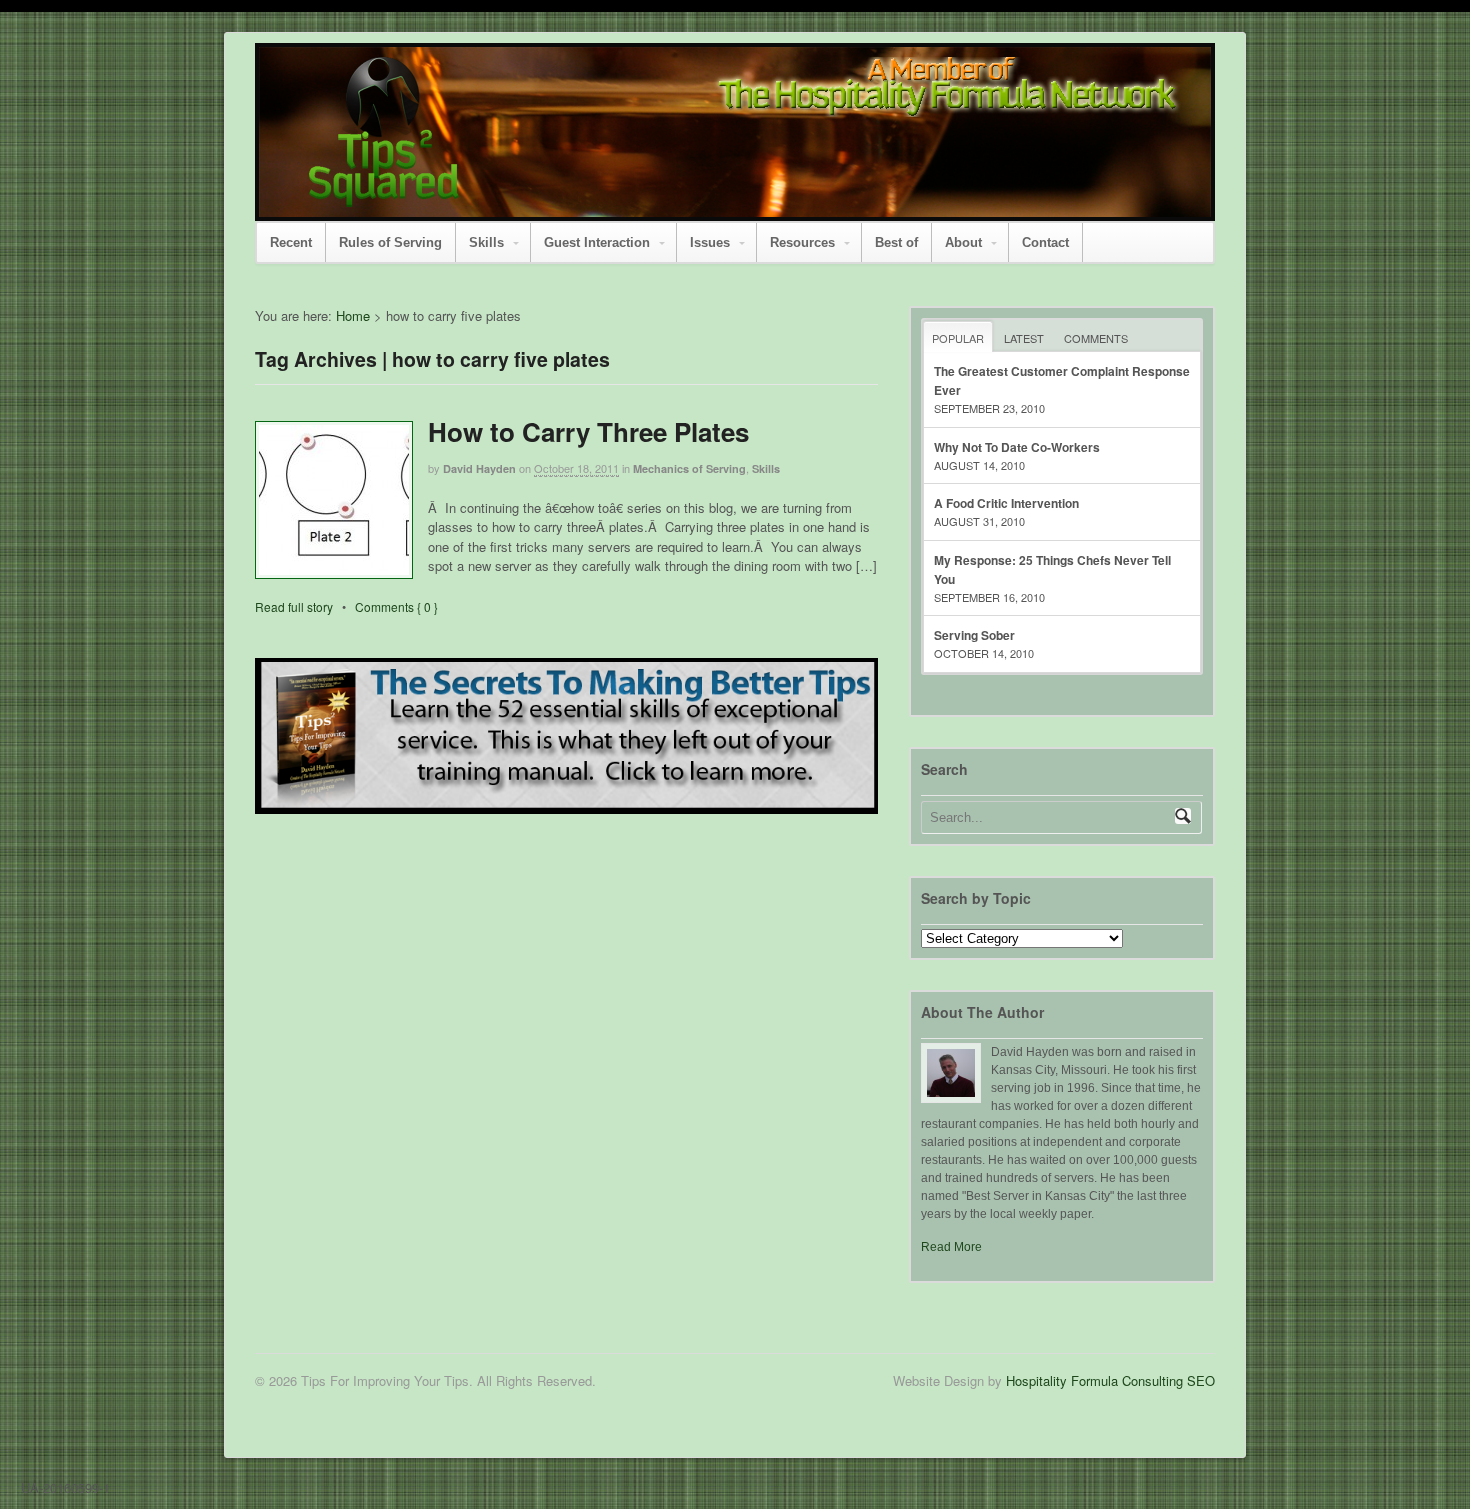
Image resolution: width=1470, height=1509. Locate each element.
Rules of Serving (390, 242)
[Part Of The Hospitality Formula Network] (384, 197)
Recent (291, 242)
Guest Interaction (597, 242)
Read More (951, 1247)
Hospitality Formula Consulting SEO (1110, 1380)
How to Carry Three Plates (588, 431)
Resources (802, 242)
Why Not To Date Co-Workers (1017, 447)
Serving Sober (974, 635)
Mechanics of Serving (689, 468)
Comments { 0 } (396, 606)
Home (353, 315)
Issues (710, 242)
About (963, 242)
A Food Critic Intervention (1006, 503)
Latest (1024, 338)
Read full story (294, 606)
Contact (1045, 242)
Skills (486, 242)
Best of (896, 242)
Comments (1096, 338)
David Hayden (479, 468)
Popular (958, 338)
